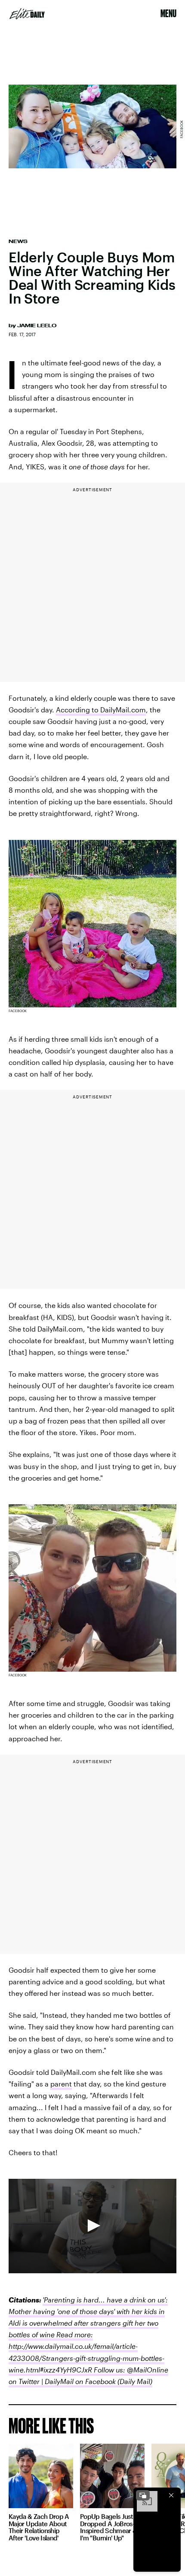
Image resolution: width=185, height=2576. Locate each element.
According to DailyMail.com (101, 710)
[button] (92, 2226)
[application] (92, 2226)
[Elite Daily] (27, 14)
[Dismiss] (171, 2495)
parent (61, 2084)
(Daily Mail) (134, 2381)
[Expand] (143, 2495)
